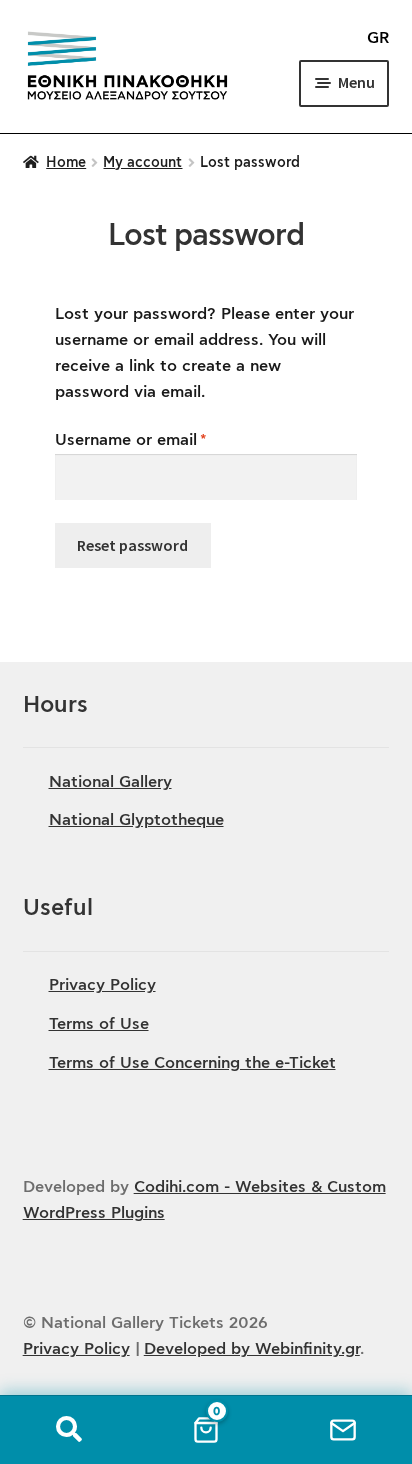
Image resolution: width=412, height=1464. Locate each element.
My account (142, 163)
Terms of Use (99, 1024)
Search (68, 1430)
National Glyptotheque (136, 820)
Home (66, 163)
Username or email (164, 439)
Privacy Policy (102, 985)
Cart (205, 1425)
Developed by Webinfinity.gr (252, 1349)
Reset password (132, 545)
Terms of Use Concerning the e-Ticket (192, 1063)
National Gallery (110, 782)
